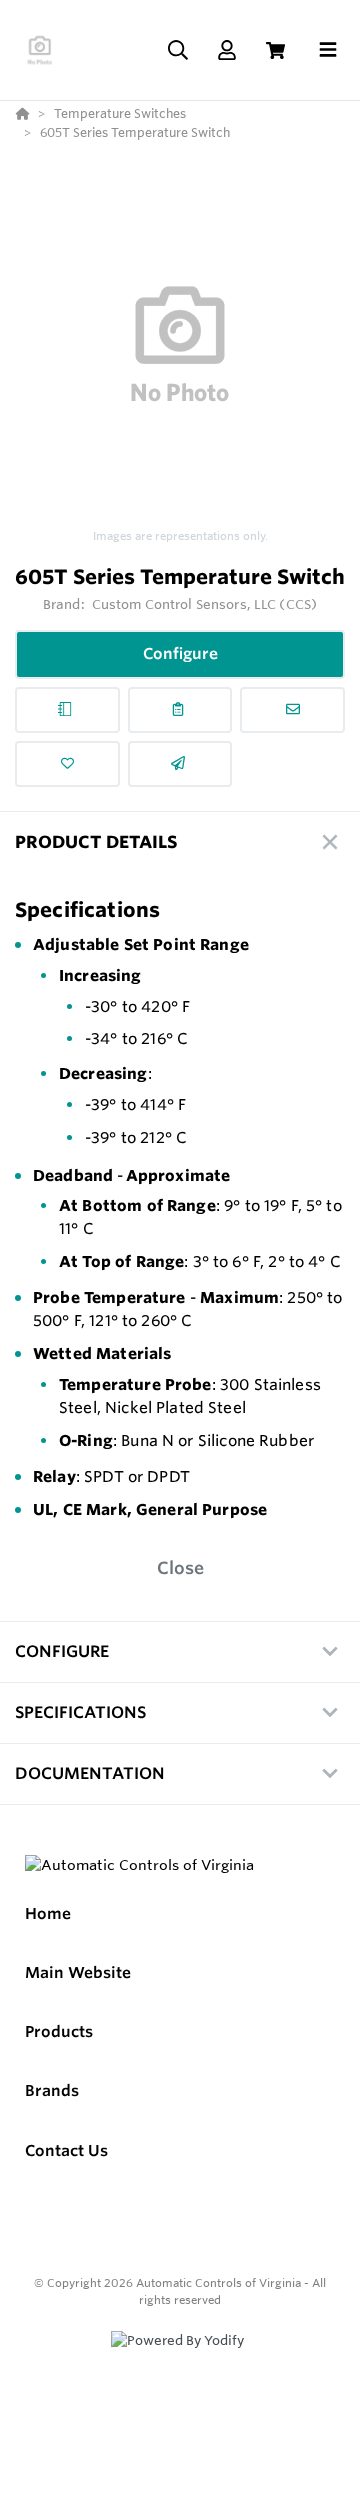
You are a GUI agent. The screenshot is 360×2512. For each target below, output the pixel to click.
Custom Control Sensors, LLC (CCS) (204, 604)
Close (180, 1567)
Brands (52, 2090)
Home (48, 1913)
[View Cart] (275, 50)
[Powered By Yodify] (180, 2359)
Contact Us (66, 2150)
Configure (180, 653)
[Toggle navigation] (328, 50)
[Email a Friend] (180, 764)
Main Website (78, 1972)
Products (59, 2031)
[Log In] (226, 50)
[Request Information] (292, 710)
